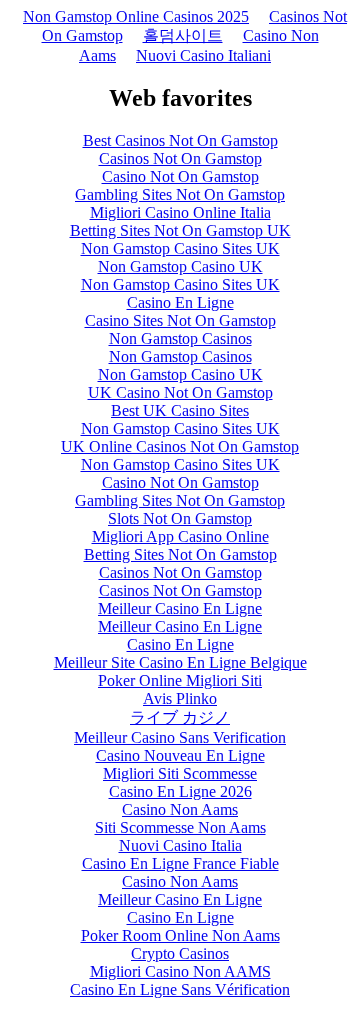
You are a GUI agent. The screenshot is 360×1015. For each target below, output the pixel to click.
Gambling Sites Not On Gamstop (180, 194)
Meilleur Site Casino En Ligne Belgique (180, 662)
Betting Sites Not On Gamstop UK (180, 230)
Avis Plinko (180, 698)
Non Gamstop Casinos (180, 338)
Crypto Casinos (180, 953)
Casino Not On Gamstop (180, 176)
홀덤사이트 (183, 35)
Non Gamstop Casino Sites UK (180, 248)
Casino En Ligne (180, 302)
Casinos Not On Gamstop (180, 158)
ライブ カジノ (180, 717)
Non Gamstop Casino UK (180, 266)
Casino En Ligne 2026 (180, 791)
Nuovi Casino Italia (180, 845)
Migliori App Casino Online (180, 536)
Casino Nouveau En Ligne (180, 755)
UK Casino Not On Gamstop (180, 392)
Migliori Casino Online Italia (180, 212)
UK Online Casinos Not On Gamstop (180, 446)
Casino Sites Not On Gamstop (180, 320)
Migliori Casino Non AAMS (180, 971)
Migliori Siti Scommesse (180, 773)
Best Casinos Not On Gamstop (180, 140)
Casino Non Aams (180, 809)
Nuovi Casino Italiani (203, 55)
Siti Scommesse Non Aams (180, 827)
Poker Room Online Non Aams (180, 935)
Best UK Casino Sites (180, 410)
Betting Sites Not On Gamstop (180, 554)
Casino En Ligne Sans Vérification (180, 989)
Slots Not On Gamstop (180, 518)
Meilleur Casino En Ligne (180, 608)
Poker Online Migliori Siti (180, 680)
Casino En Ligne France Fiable (180, 863)
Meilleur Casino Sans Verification (180, 737)
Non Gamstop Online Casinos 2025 (136, 16)
